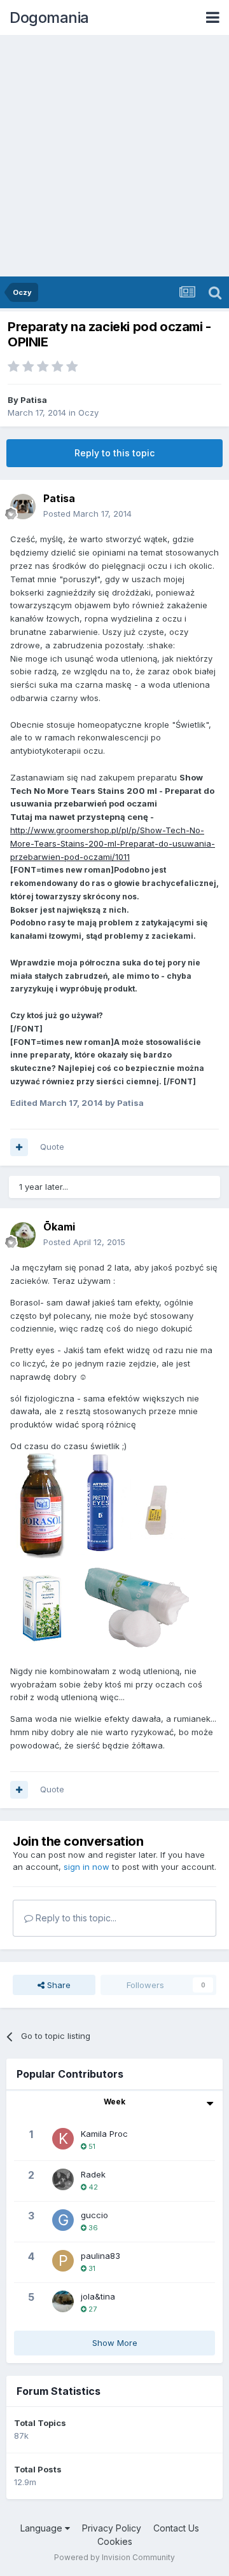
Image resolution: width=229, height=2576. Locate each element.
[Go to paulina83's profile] (63, 2261)
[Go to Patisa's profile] (23, 507)
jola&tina (98, 2296)
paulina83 (101, 2256)
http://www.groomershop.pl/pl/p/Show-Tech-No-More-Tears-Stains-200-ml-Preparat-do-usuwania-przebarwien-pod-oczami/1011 (113, 843)
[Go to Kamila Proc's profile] (63, 2139)
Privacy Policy (112, 2528)
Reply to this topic (114, 453)
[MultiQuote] (19, 1147)
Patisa (34, 400)
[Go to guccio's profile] (63, 2220)
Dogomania (49, 17)
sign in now (87, 1867)
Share (58, 1985)
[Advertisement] (114, 156)
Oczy (88, 412)
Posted (87, 514)
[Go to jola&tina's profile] (63, 2301)
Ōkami (59, 1227)
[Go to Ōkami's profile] (23, 1235)
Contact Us (176, 2528)
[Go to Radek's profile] (63, 2179)
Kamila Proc (104, 2134)
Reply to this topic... (75, 1918)
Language (43, 2528)
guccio (94, 2215)
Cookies (115, 2541)
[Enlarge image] (100, 1553)
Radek (93, 2174)
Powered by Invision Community (114, 2557)
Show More (115, 2343)
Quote (52, 1147)
